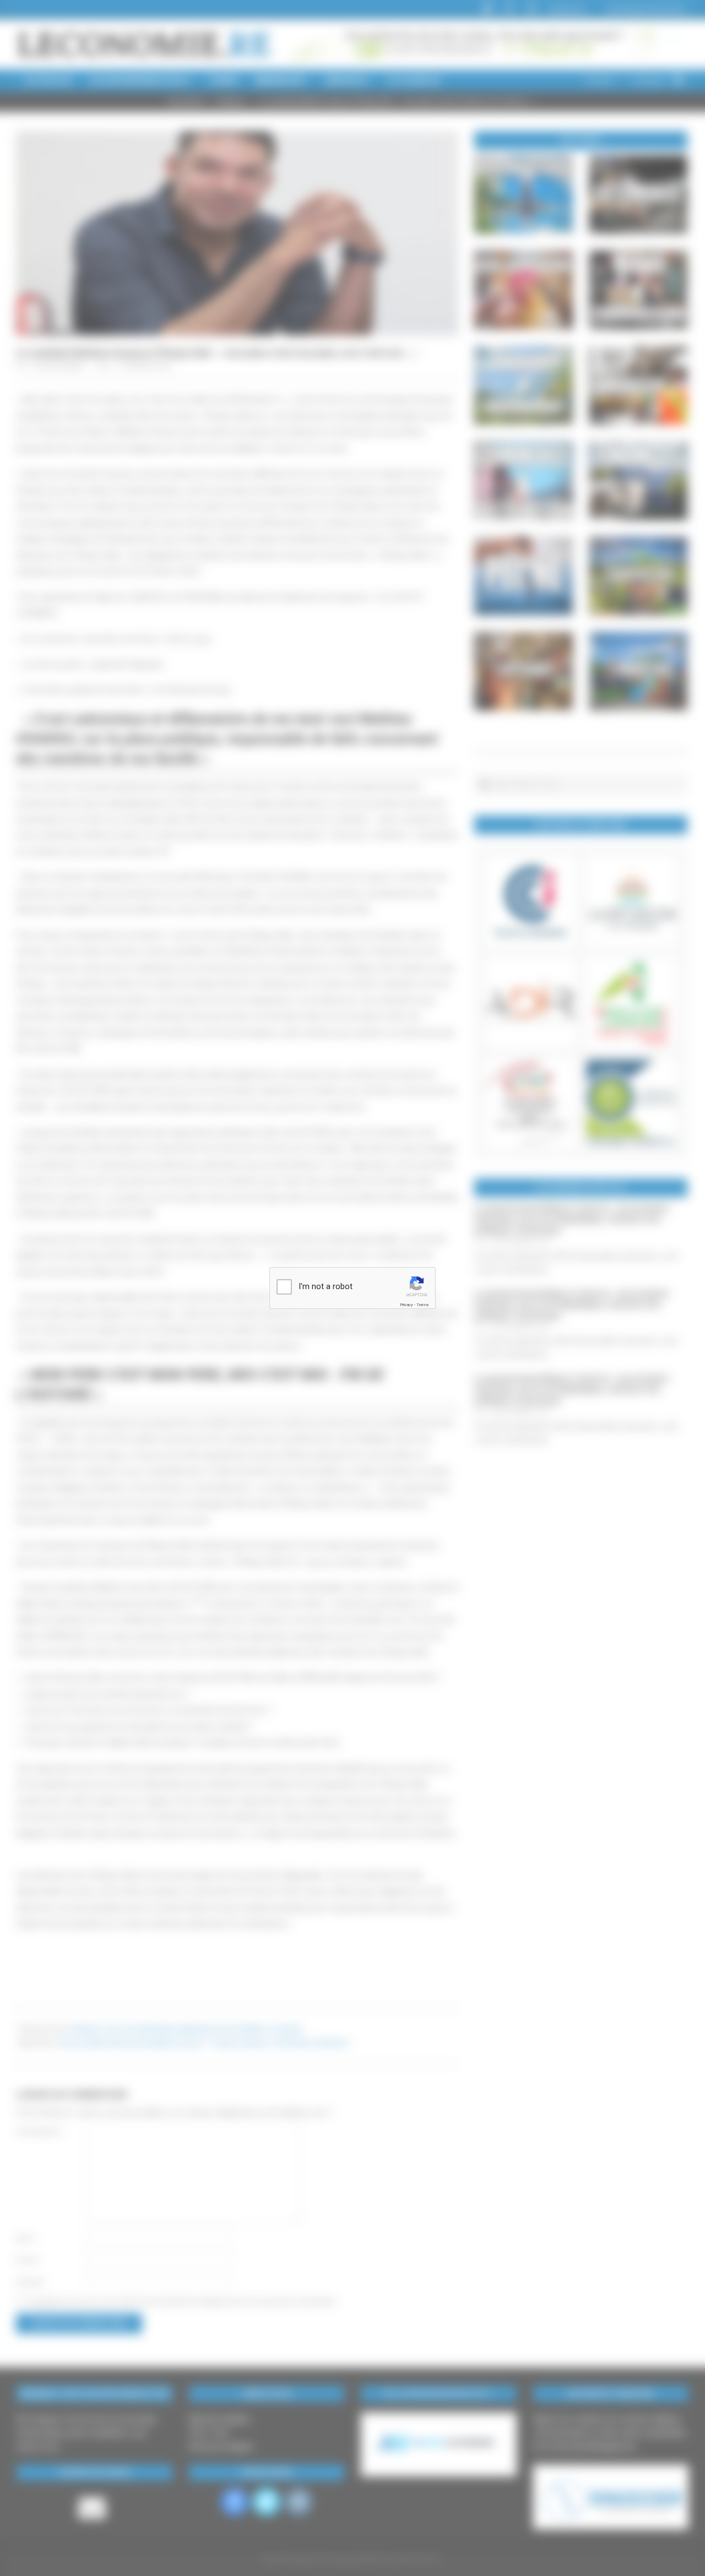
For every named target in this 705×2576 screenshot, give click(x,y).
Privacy (406, 1305)
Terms (422, 1305)
